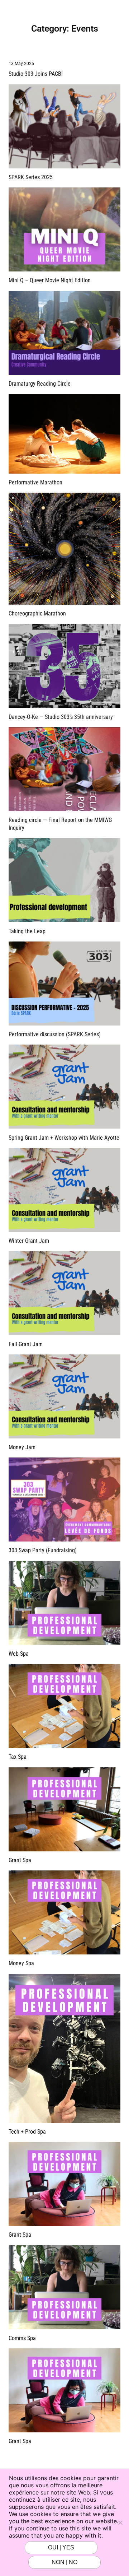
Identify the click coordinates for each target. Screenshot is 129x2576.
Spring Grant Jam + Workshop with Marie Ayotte (64, 1138)
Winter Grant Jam (29, 1241)
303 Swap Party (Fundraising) (43, 1550)
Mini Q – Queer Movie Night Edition (50, 280)
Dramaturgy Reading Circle (40, 384)
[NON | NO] (120, 2522)
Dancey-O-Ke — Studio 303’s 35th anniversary (61, 717)
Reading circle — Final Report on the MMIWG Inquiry (60, 824)
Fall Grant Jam (26, 1344)
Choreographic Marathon (37, 613)
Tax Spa (18, 1757)
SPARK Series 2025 (31, 177)
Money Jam (22, 1447)
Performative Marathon (35, 482)
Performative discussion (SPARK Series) (55, 1034)
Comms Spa (22, 2338)
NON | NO (64, 2562)
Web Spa (19, 1654)
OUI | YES (61, 2547)
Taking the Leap (27, 931)
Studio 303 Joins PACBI (36, 74)
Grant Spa (20, 1860)
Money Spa (21, 1963)
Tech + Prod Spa (27, 2132)
